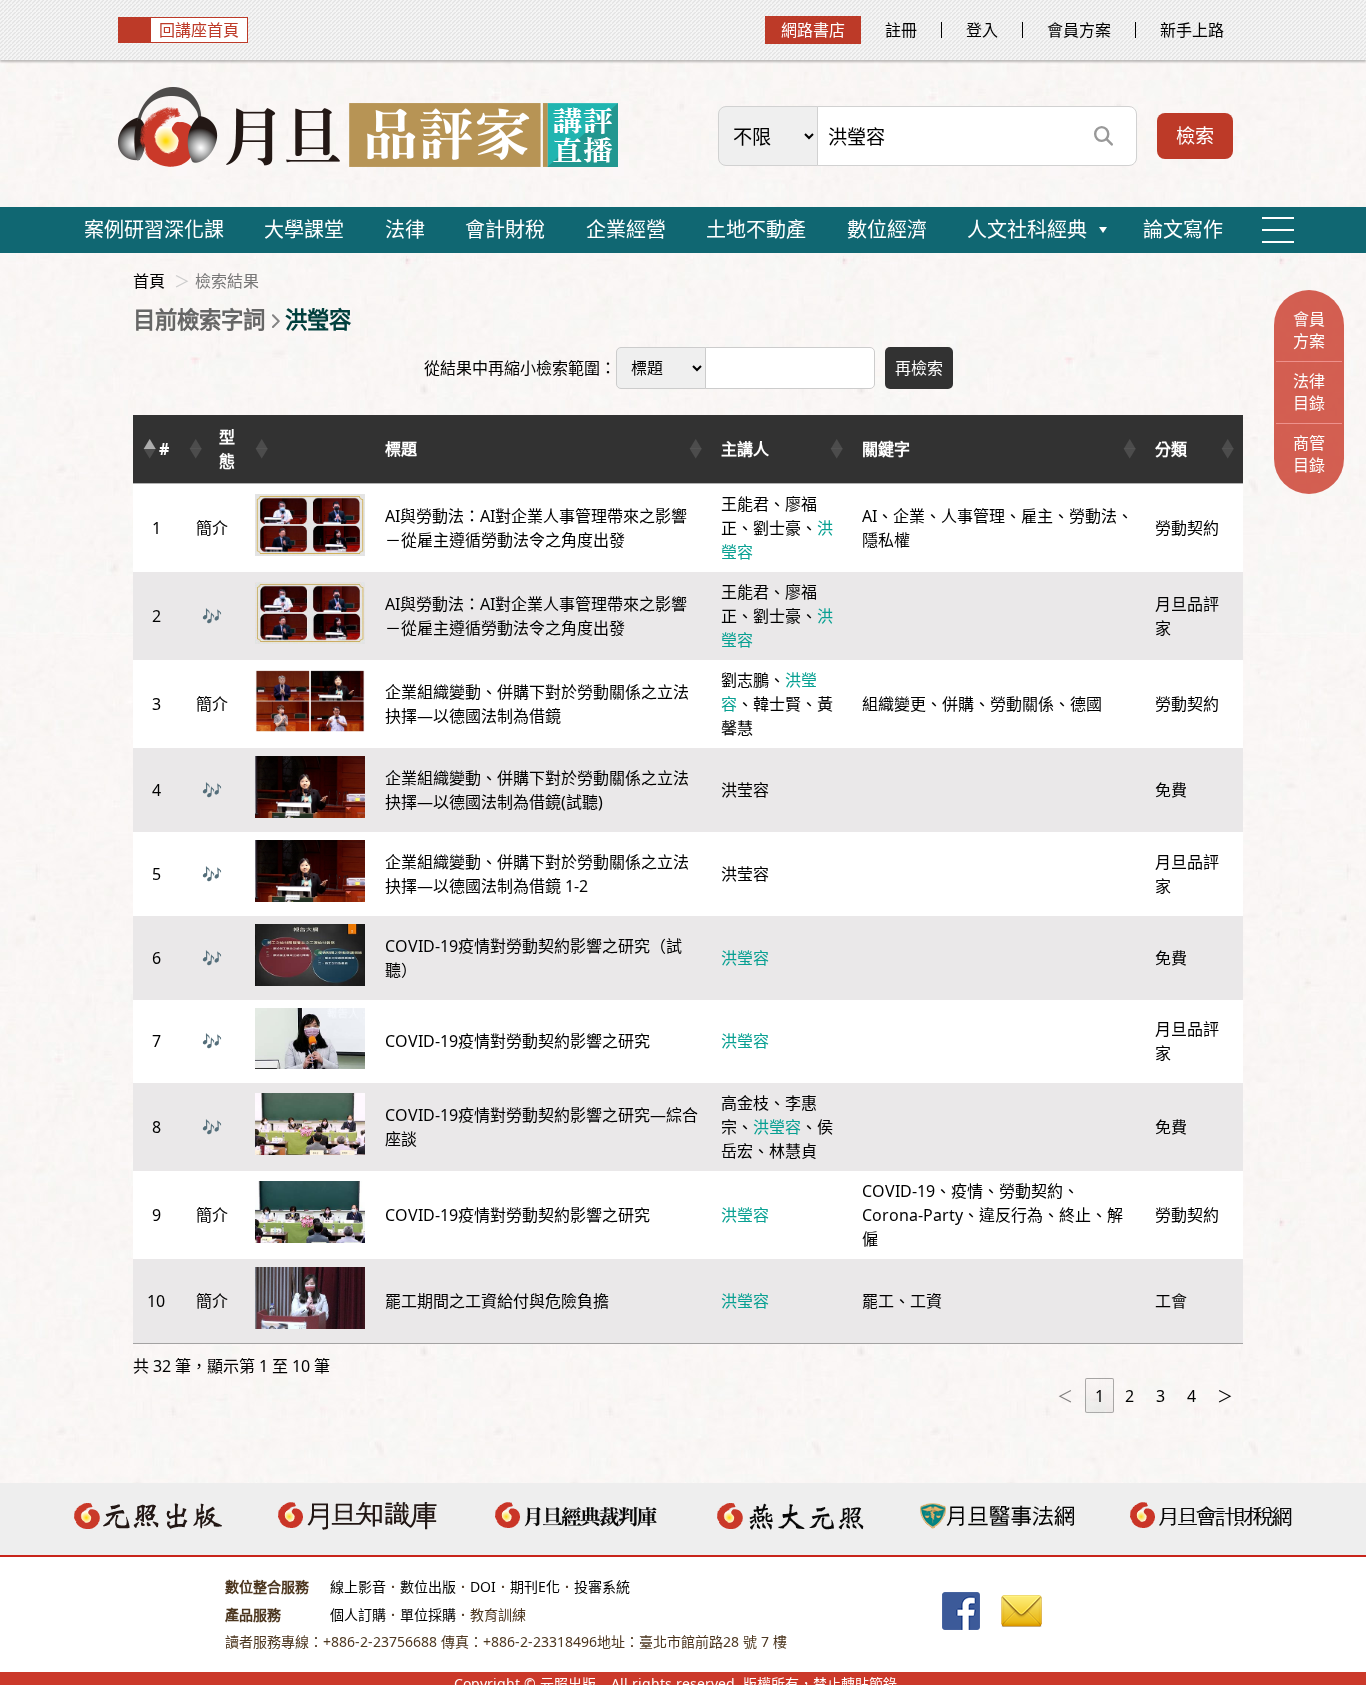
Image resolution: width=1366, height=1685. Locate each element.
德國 (1086, 704)
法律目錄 (1309, 392)
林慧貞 (793, 1151)
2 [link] (1129, 1396)
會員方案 (1079, 30)
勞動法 (1093, 516)
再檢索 (919, 368)
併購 (958, 704)
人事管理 (973, 516)
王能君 (745, 504)
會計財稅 (505, 229)
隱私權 (886, 540)
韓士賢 (777, 704)
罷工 (878, 1301)
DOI (483, 1586)
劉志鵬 (745, 680)
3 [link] (1160, 1396)
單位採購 (428, 1614)
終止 (1075, 1215)
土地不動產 (756, 229)
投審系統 (602, 1586)
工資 (926, 1301)
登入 (982, 30)
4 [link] (1191, 1396)
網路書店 (813, 30)
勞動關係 (1022, 704)
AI (869, 516)
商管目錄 (1309, 454)
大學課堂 (304, 229)
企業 (909, 516)
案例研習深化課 (154, 229)
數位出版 (428, 1586)
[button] (149, 449)
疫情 (967, 1191)
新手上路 (1192, 30)
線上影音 (358, 1586)
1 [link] (1099, 1396)
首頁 (149, 281)
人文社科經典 (1027, 229)
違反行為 (1011, 1215)
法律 (405, 229)
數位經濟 (887, 229)
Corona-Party (912, 1215)
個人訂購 (358, 1614)
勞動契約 (1031, 1191)
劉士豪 (777, 528)
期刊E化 (535, 1586)
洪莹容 (745, 790)
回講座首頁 (199, 30)
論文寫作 (1183, 229)
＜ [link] (1065, 1396)
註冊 (901, 30)
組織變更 (894, 704)
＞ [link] (1225, 1396)
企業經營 (626, 229)
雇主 (1037, 516)
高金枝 (745, 1103)
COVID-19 (898, 1191)
